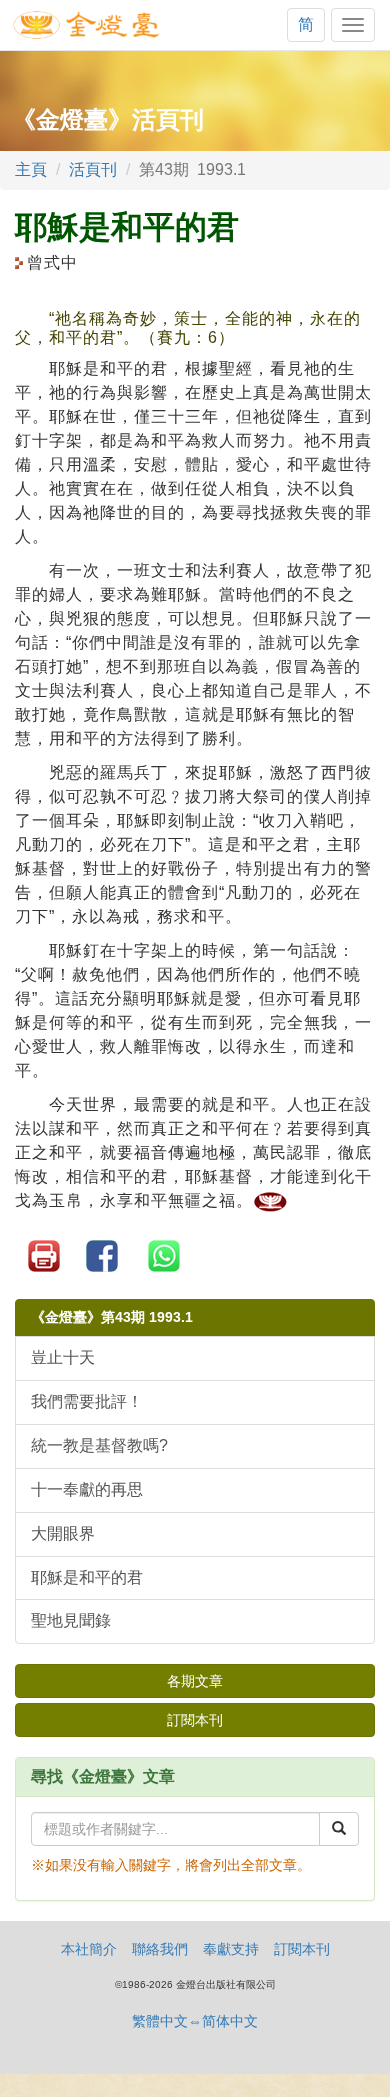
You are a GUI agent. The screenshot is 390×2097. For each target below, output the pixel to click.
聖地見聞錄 (71, 1620)
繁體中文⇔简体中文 (195, 2021)
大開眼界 (63, 1533)
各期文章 (195, 1681)
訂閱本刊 (195, 1720)
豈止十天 (63, 1357)
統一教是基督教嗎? (99, 1445)
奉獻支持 (231, 1949)
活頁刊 (93, 169)
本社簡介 (89, 1949)
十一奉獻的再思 (87, 1489)
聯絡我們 (160, 1949)
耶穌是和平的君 (87, 1577)
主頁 (31, 169)
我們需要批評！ (87, 1401)
